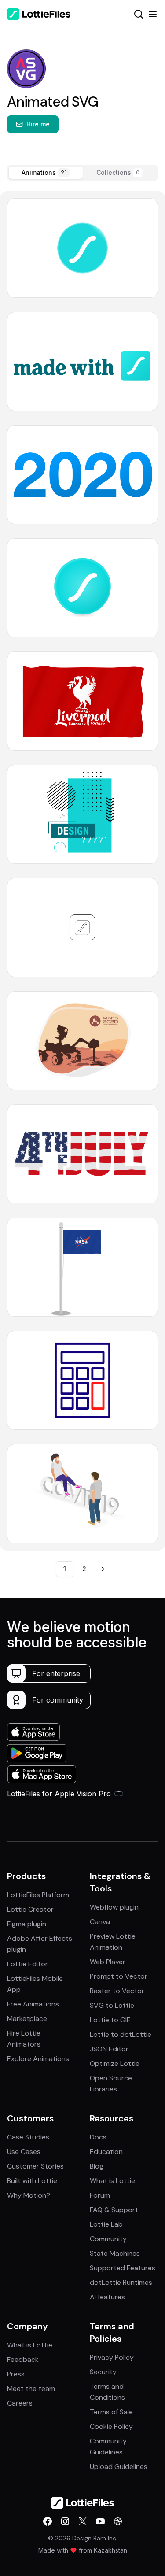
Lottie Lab (106, 2224)
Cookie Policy (111, 2426)
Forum (100, 2195)
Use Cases (24, 2152)
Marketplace (27, 2019)
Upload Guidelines (119, 2467)
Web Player (108, 1962)
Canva (100, 1922)
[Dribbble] (118, 2521)
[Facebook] (48, 2521)
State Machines (115, 2253)
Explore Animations (38, 2059)
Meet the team (31, 2389)
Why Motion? (29, 2195)
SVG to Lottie (112, 2005)
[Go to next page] (103, 1569)
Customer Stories (35, 2166)
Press (16, 2374)
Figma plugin (27, 1924)
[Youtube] (100, 2521)
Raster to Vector (117, 1991)
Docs (98, 2137)
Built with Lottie (32, 2181)
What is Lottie (112, 2181)
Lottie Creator (30, 1909)
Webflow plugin (114, 1907)
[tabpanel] (82, 871)
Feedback (23, 2359)
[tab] (46, 173)
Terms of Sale (111, 2412)
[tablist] (82, 173)
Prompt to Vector (119, 1976)
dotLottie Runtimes (121, 2282)
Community (108, 2239)
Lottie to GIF (110, 2020)
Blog (97, 2166)
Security (103, 2372)
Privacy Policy (112, 2357)
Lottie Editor (27, 1964)
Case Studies (28, 2137)
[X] (83, 2521)
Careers (20, 2403)
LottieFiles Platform (38, 1895)
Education (106, 2152)
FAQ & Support (114, 2210)
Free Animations (33, 2004)
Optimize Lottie (115, 2063)
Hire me (38, 124)
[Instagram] (65, 2521)
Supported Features (123, 2268)
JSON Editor (109, 2049)
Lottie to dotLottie (121, 2034)
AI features (107, 2297)
